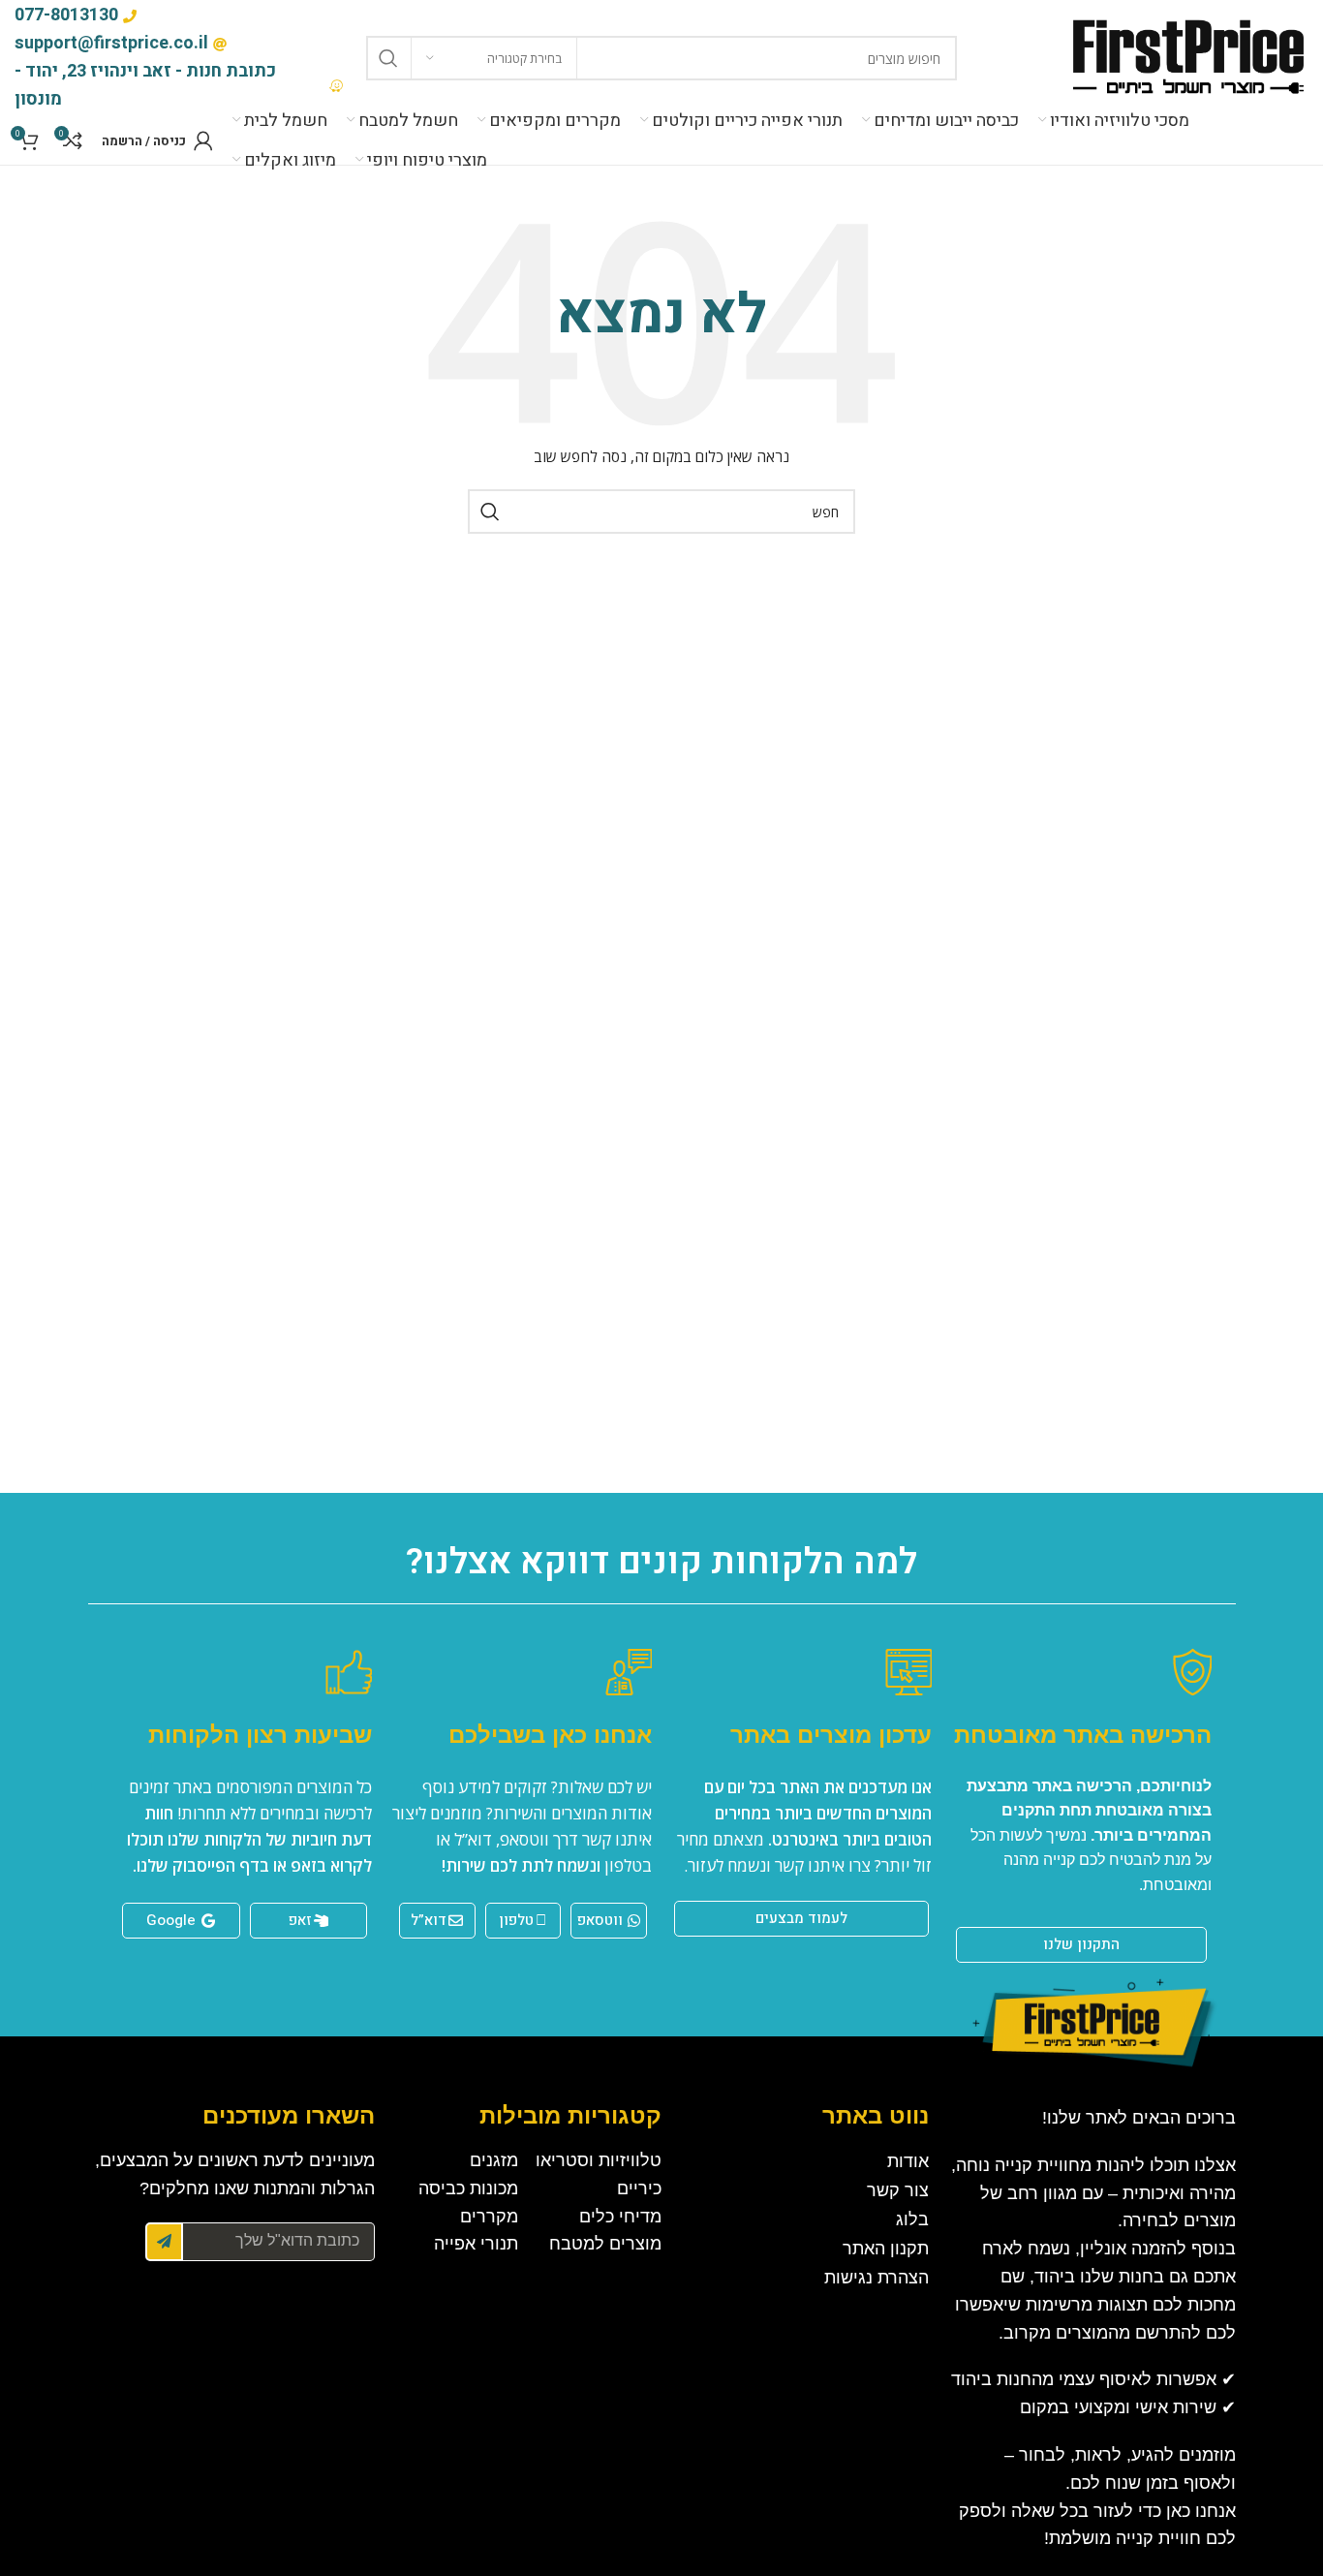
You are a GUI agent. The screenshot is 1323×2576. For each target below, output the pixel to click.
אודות (908, 2161)
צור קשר (898, 2190)
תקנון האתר (886, 2249)
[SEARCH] (388, 58)
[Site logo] (1187, 57)
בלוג (912, 2219)
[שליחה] (164, 2242)
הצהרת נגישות (877, 2278)
